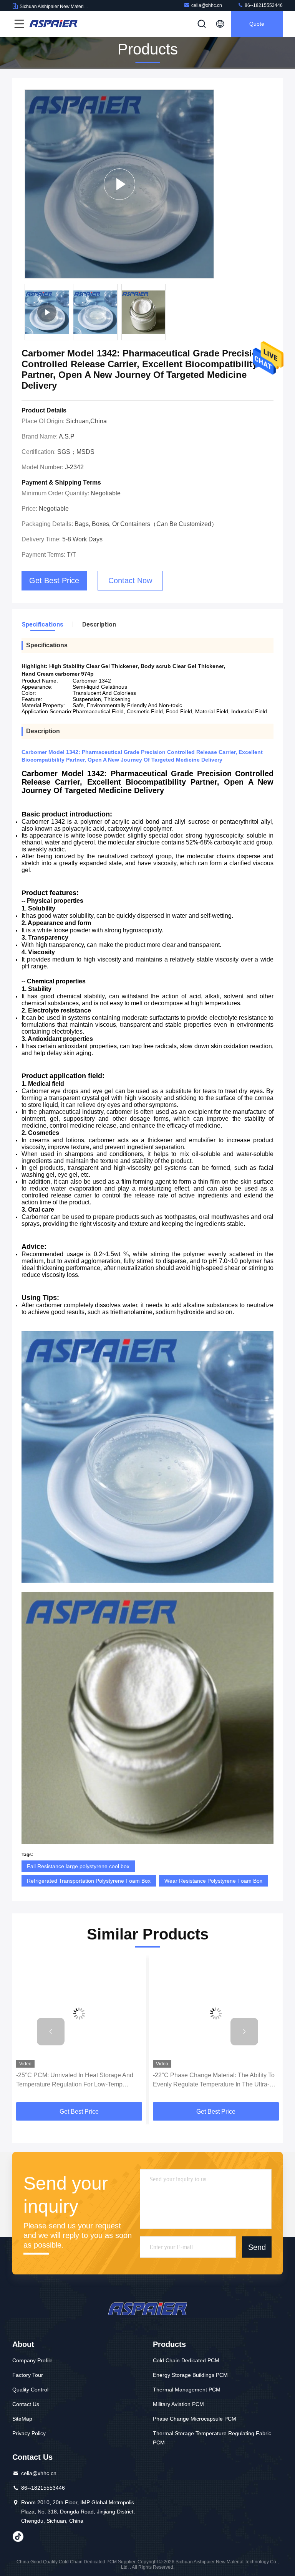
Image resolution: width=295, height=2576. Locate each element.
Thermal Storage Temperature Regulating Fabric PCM (212, 2438)
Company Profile (32, 2360)
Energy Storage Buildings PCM (190, 2375)
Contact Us (26, 2404)
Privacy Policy (29, 2433)
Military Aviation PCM (178, 2404)
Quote (257, 24)
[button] (51, 2032)
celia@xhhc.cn (207, 5)
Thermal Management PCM (187, 2390)
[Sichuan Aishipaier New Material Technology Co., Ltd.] (53, 24)
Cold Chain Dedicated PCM (186, 2360)
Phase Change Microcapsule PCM (195, 2419)
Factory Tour (28, 2375)
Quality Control (30, 2390)
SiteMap (22, 2419)
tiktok (18, 2536)
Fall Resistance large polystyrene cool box (78, 1866)
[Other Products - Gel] (119, 184)
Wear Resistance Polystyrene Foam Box (213, 1881)
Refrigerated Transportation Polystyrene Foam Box (89, 1881)
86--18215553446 (263, 5)
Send (257, 2247)
